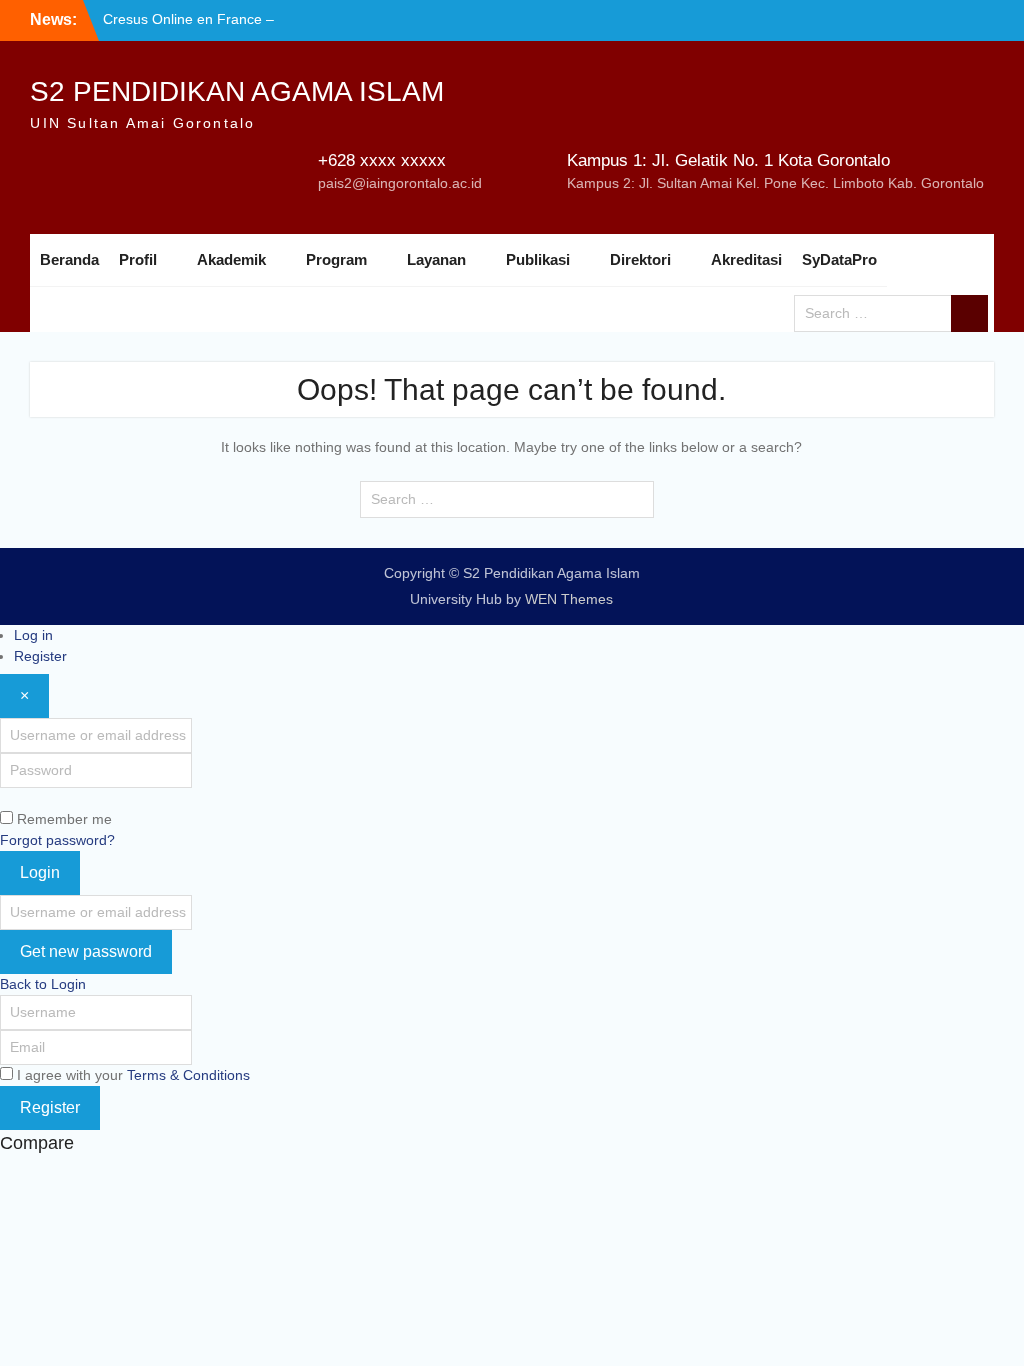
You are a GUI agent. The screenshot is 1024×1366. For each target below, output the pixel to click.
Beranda (69, 259)
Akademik (231, 259)
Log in (33, 635)
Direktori (640, 259)
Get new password (86, 951)
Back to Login (43, 984)
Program (336, 259)
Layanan (436, 259)
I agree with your (133, 1075)
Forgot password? (57, 840)
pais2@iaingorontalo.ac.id (400, 183)
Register (40, 656)
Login (40, 872)
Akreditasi (746, 259)
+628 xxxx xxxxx (382, 160)
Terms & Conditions (188, 1075)
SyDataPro (839, 259)
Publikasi (538, 259)
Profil (138, 259)
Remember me (64, 819)
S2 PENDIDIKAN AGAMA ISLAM (237, 91)
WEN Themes (569, 599)
